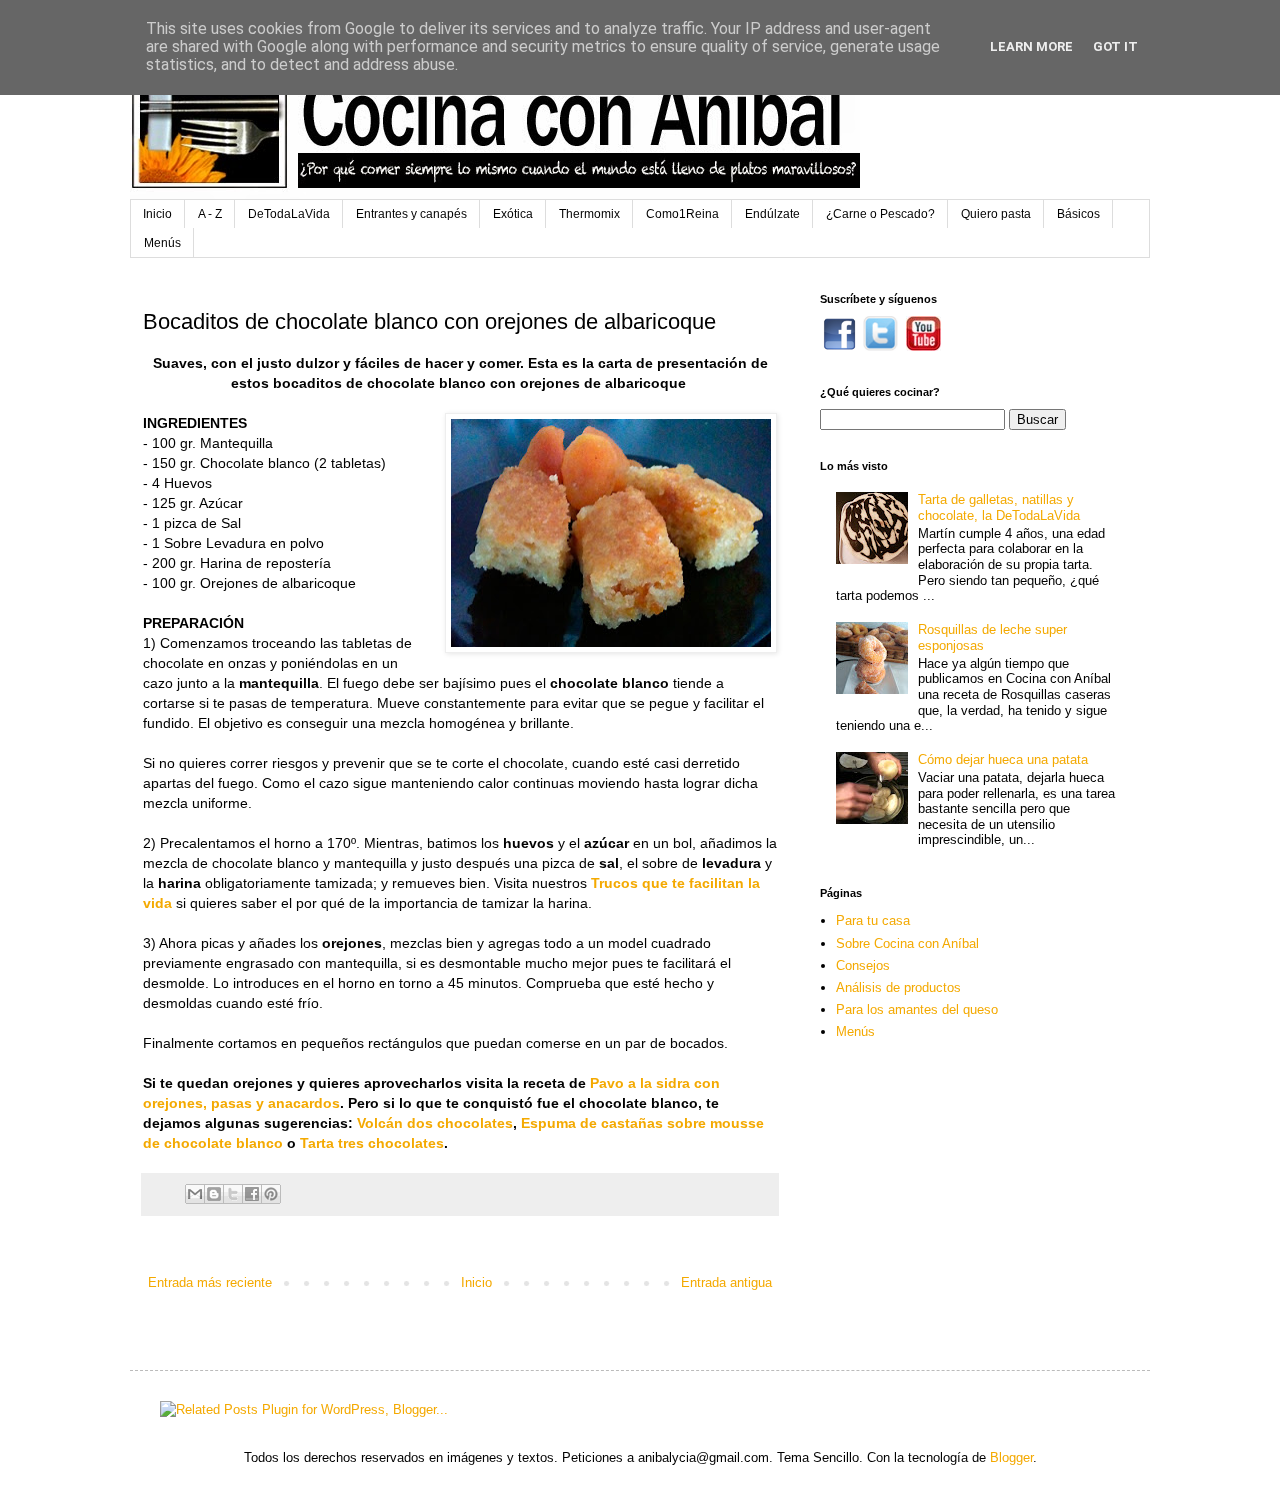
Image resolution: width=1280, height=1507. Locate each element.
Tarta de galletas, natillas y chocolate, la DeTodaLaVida (999, 507)
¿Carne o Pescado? (880, 214)
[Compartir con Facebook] (252, 1194)
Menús (162, 243)
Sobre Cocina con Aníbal (907, 943)
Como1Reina (682, 214)
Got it (1115, 46)
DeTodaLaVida (289, 214)
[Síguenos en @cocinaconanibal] (880, 346)
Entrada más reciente (210, 1282)
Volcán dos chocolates (435, 1123)
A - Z (210, 214)
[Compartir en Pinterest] (271, 1194)
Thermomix (589, 214)
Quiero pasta (996, 214)
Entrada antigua (726, 1282)
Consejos (863, 965)
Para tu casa (873, 920)
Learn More (1031, 46)
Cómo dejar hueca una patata (1003, 759)
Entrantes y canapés (411, 214)
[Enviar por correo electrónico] (195, 1194)
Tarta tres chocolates (372, 1143)
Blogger (1011, 1457)
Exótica (513, 214)
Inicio (157, 214)
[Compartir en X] (233, 1194)
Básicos (1078, 214)
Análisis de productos (898, 987)
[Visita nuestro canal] (923, 346)
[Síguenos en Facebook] (839, 346)
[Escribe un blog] (214, 1194)
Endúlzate (772, 214)
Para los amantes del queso (917, 1009)
